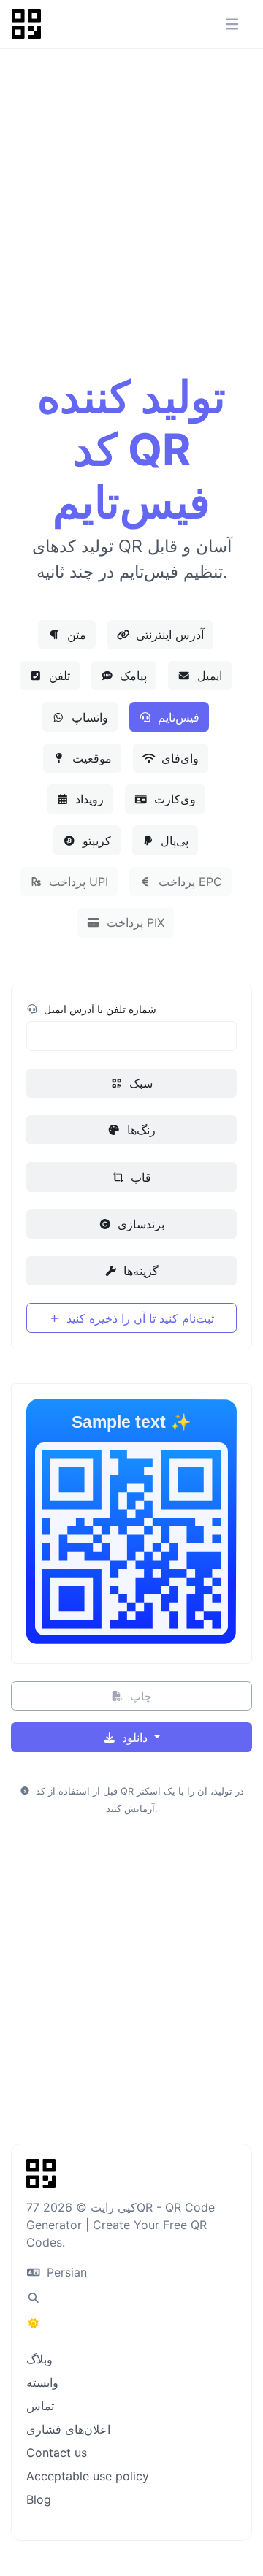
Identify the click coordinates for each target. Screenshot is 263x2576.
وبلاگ (39, 2359)
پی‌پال (173, 841)
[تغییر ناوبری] (232, 24)
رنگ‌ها (140, 1130)
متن (75, 635)
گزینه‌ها (139, 1271)
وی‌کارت (173, 799)
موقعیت (90, 758)
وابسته (42, 2382)
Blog (39, 2499)
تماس (40, 2406)
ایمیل (208, 676)
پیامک (131, 676)
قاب (139, 1177)
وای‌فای (178, 758)
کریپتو (95, 841)
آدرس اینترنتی (168, 635)
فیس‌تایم (177, 717)
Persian (65, 2272)
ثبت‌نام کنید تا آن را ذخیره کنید (138, 1318)
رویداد (88, 799)
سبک (139, 1083)
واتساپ (88, 717)
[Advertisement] (131, 227)
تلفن (58, 676)
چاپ (139, 1696)
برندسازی (139, 1224)
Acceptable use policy (88, 2476)
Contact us (57, 2453)
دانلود (135, 1738)
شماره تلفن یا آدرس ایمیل (99, 1009)
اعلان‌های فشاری (68, 2429)
